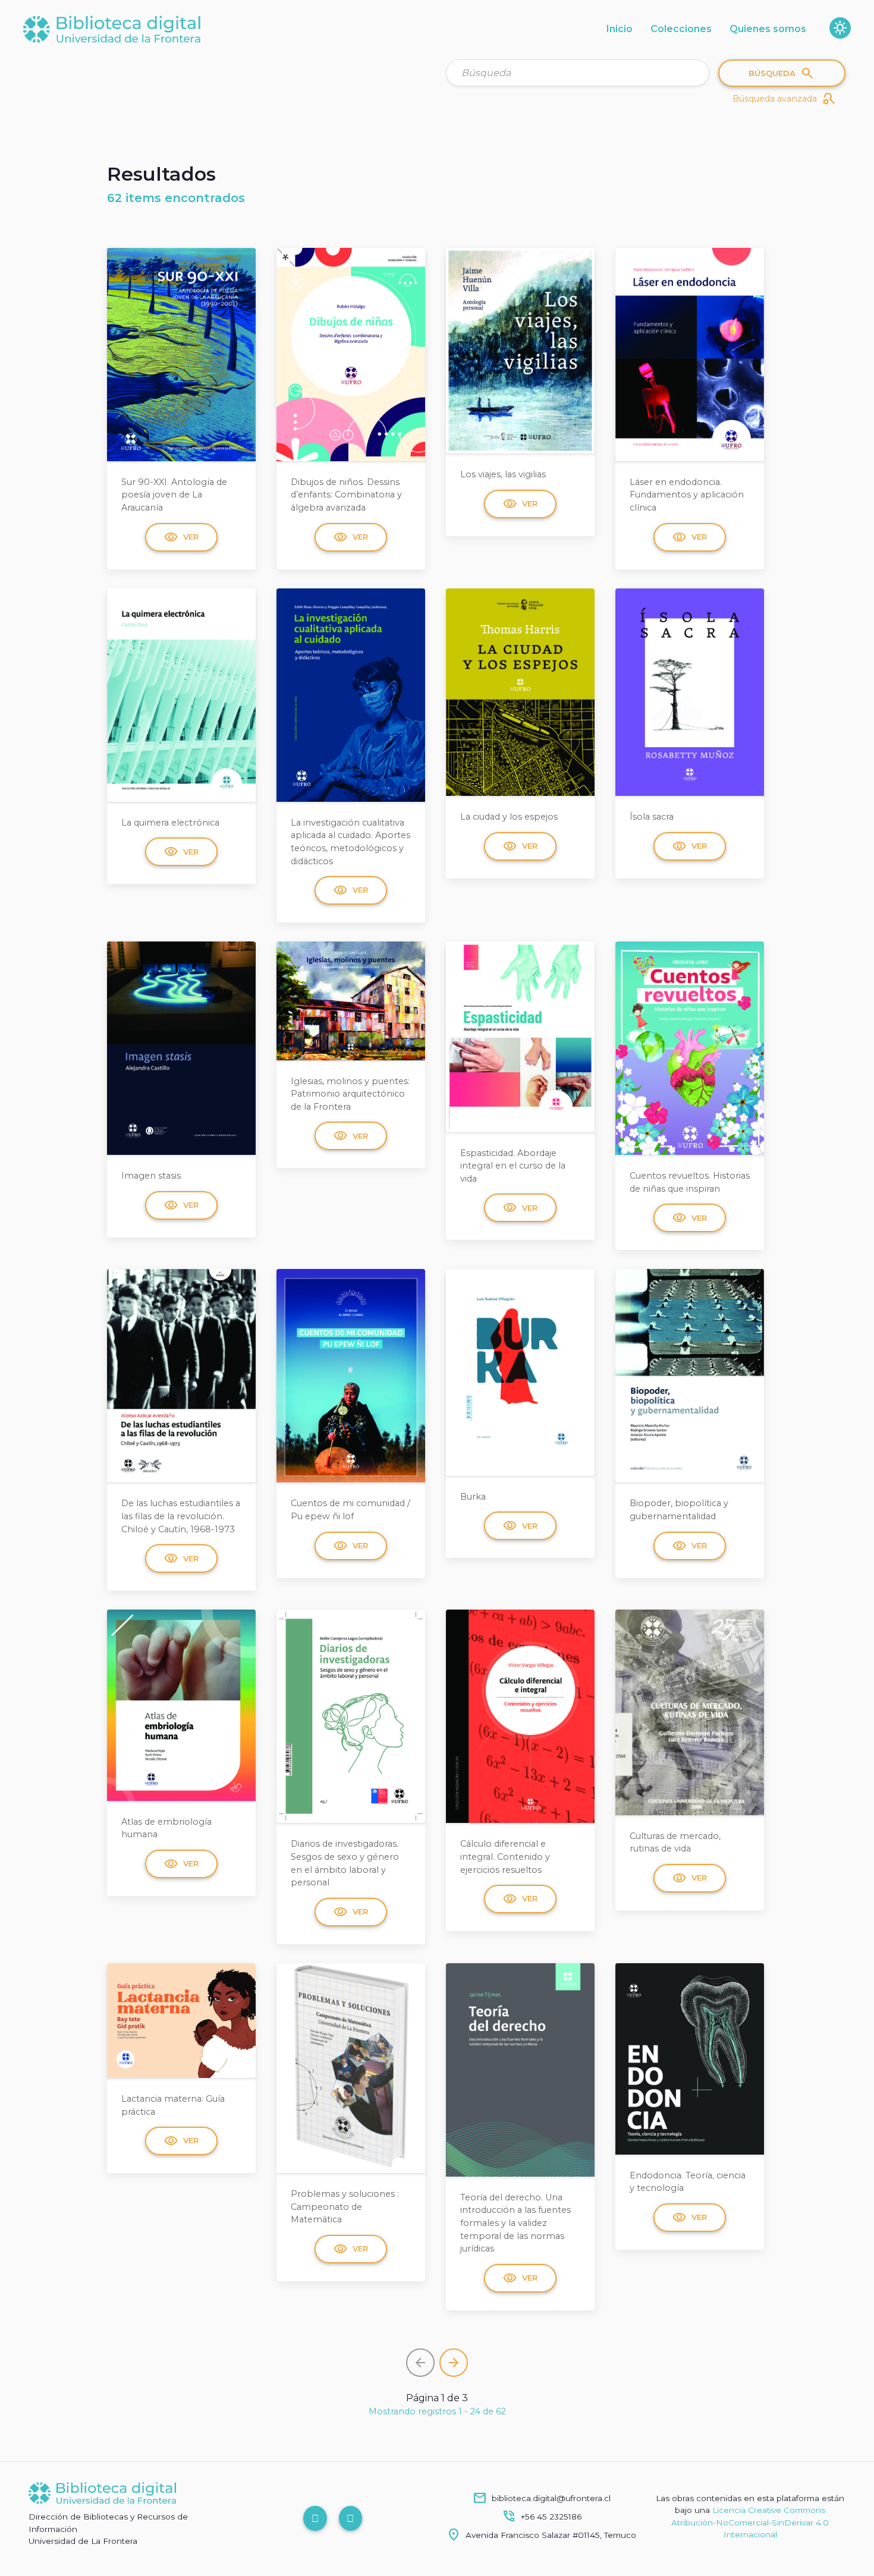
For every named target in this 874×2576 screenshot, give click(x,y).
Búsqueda (782, 73)
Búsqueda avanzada (784, 99)
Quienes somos (768, 29)
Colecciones (681, 29)
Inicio (620, 29)
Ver (181, 537)
